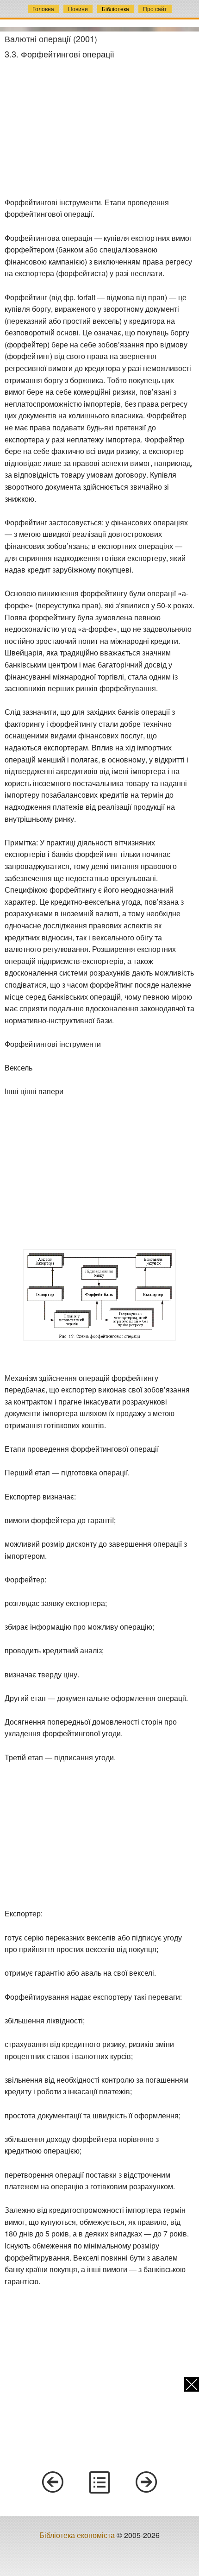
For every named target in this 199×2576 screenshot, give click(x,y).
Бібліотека (115, 9)
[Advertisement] (99, 128)
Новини (78, 9)
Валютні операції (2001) (51, 38)
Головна (43, 9)
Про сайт (155, 9)
